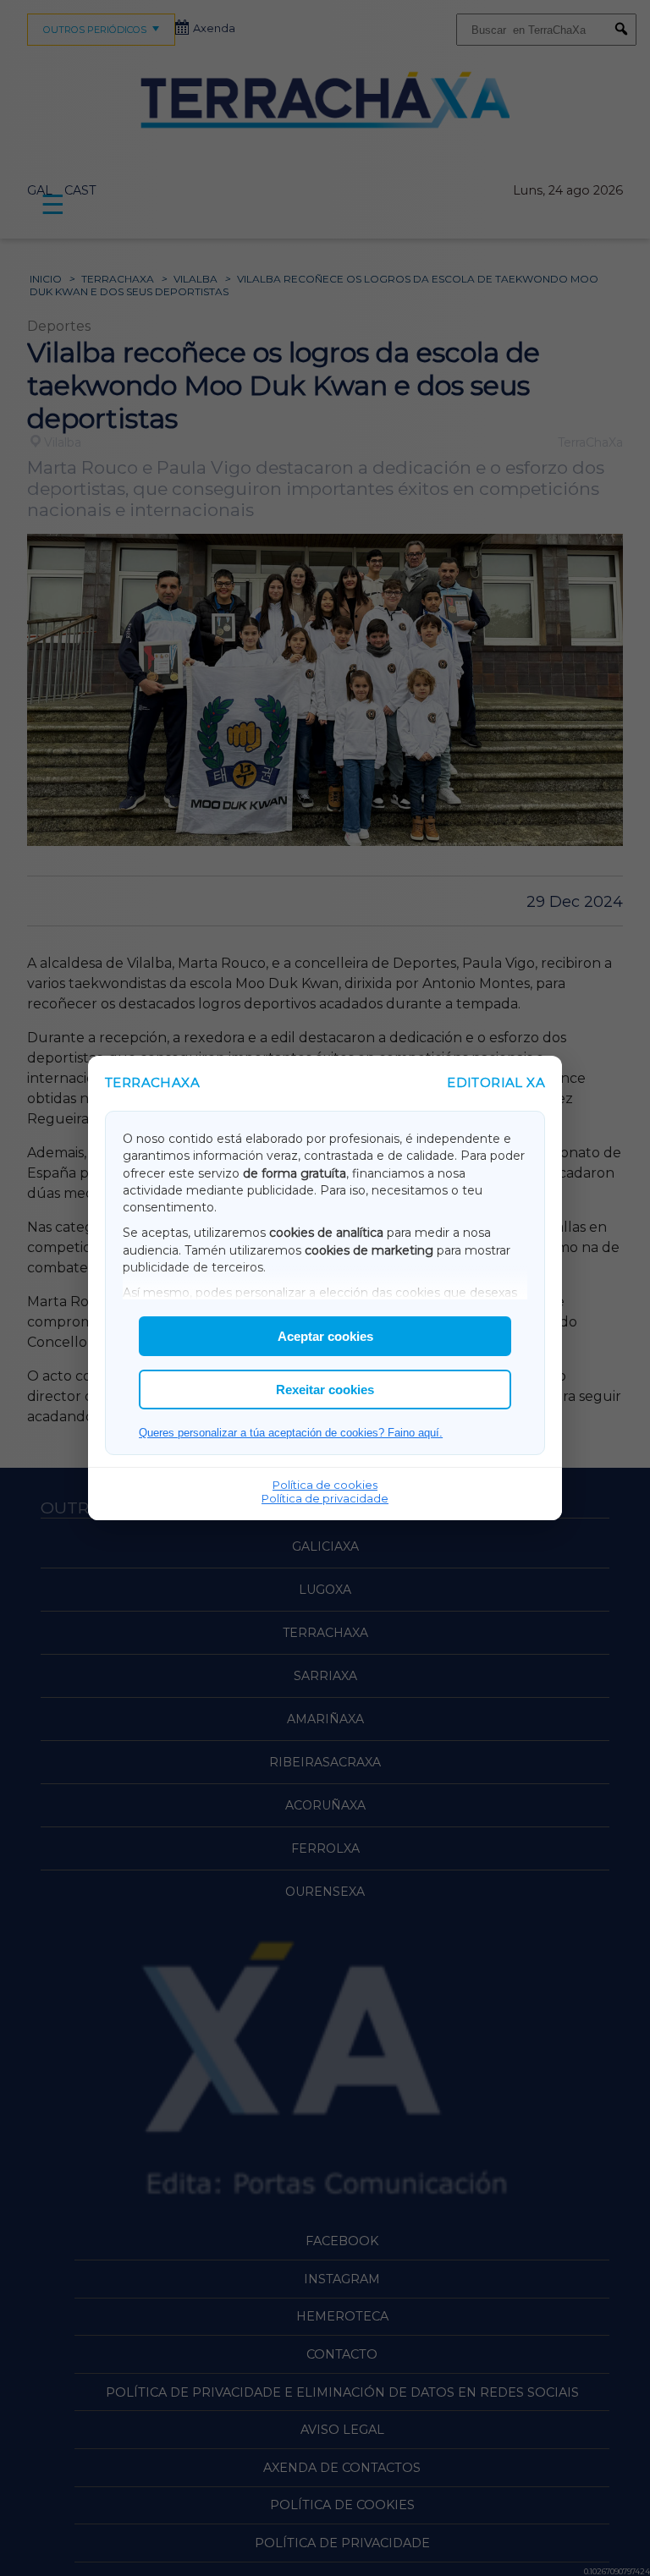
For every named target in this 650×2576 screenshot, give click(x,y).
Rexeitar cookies (325, 1390)
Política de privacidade (325, 1498)
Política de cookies (325, 1485)
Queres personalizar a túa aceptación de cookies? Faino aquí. (291, 1433)
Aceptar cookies (325, 1336)
